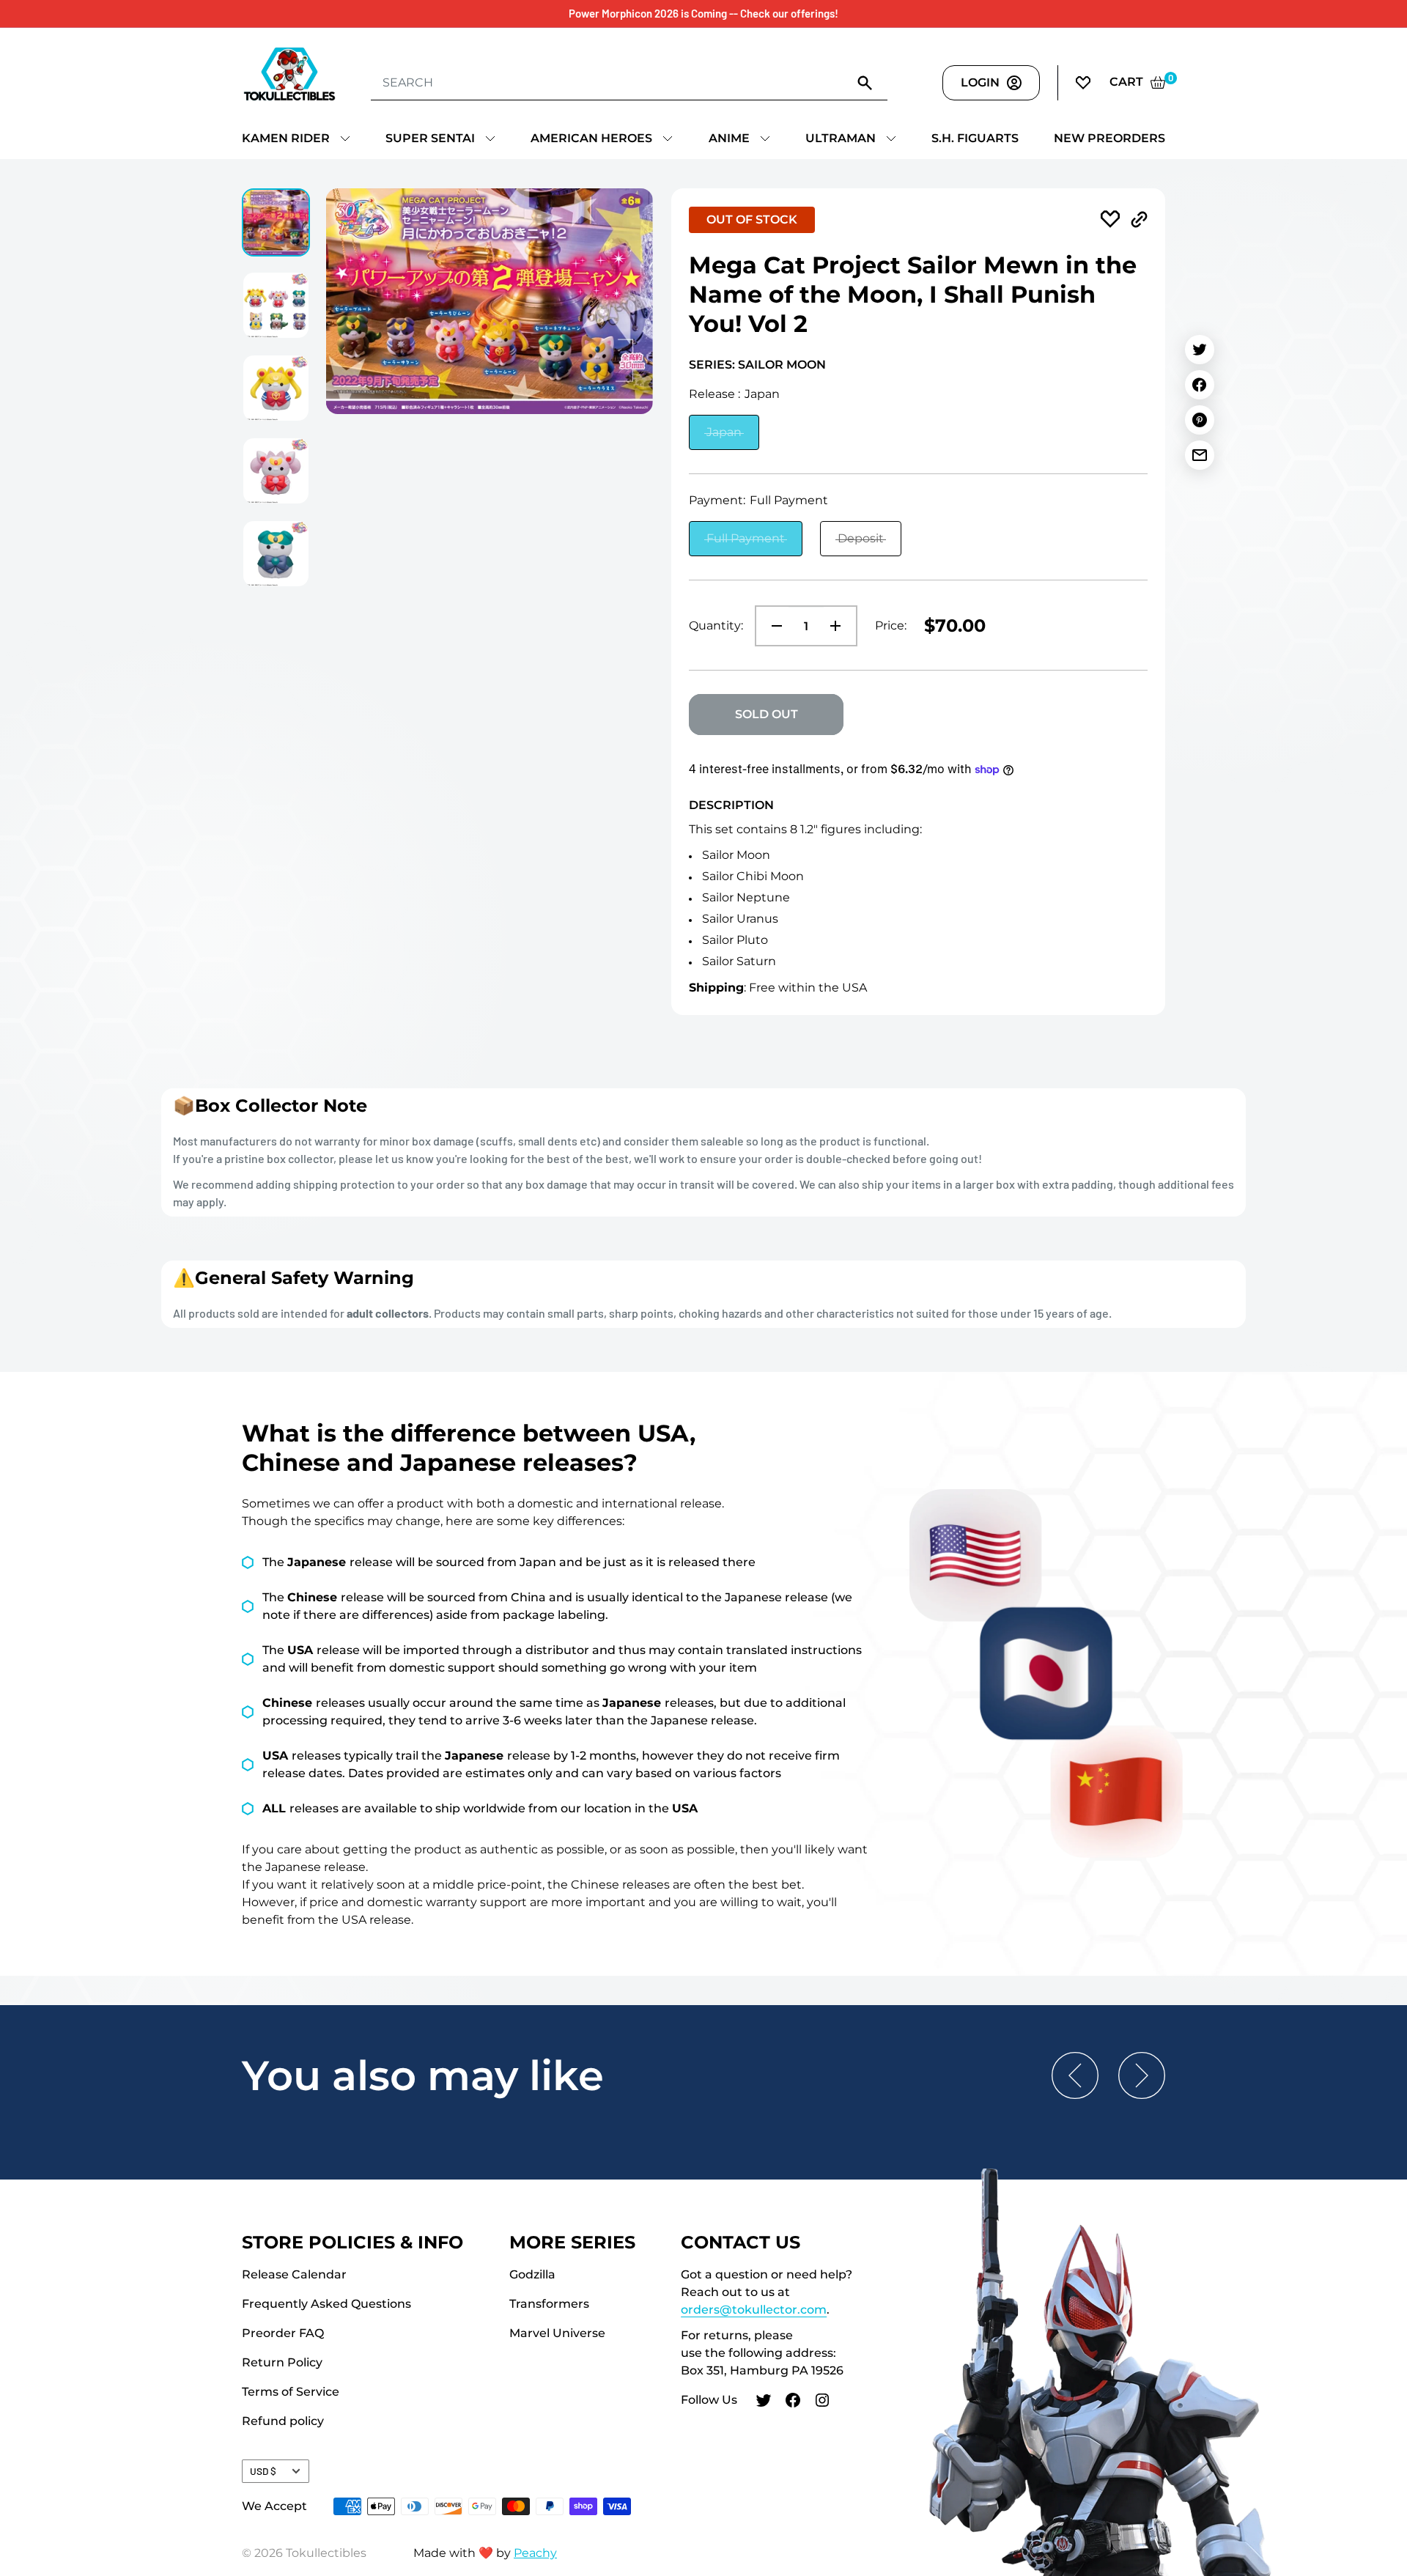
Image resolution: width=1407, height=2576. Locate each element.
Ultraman (841, 138)
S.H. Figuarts (975, 138)
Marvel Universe (557, 2333)
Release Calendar (294, 2274)
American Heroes (591, 138)
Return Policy (282, 2362)
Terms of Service (291, 2392)
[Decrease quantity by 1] (772, 626)
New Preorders (1109, 138)
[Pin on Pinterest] (1200, 420)
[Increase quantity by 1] (840, 626)
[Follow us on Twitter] (764, 2402)
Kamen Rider (286, 138)
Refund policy (283, 2421)
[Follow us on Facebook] (793, 2402)
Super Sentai (430, 138)
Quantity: (716, 625)
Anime (729, 138)
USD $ (263, 2471)
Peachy (535, 2553)
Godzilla (532, 2274)
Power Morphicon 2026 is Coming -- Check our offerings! (703, 13)
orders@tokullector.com (754, 2310)
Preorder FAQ (283, 2333)
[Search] (865, 82)
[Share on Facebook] (1200, 385)
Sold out (767, 714)
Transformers (549, 2304)
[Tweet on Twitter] (1200, 350)
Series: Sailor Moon (757, 365)
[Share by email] (1200, 455)
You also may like (423, 2075)
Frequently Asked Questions (326, 2304)
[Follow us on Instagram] (822, 2402)
